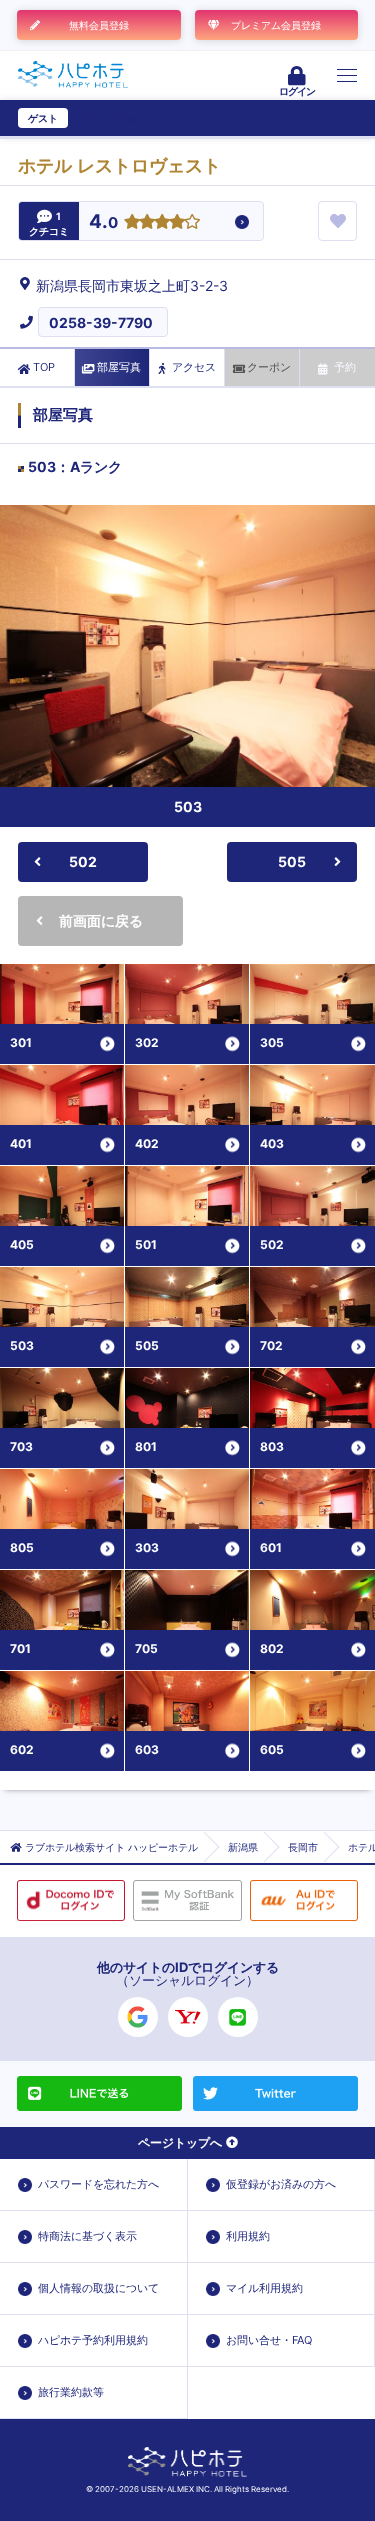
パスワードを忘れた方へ (98, 2184)
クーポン (269, 367)
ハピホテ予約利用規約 (93, 2340)
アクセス (194, 367)
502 (83, 861)
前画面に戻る (101, 920)
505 (292, 861)
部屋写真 (119, 367)
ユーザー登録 (106, 118)
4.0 (103, 222)
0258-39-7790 (101, 322)
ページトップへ (180, 2142)
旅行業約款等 (71, 2392)
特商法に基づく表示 (87, 2236)
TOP (44, 367)
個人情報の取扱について (98, 2288)
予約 (345, 367)
